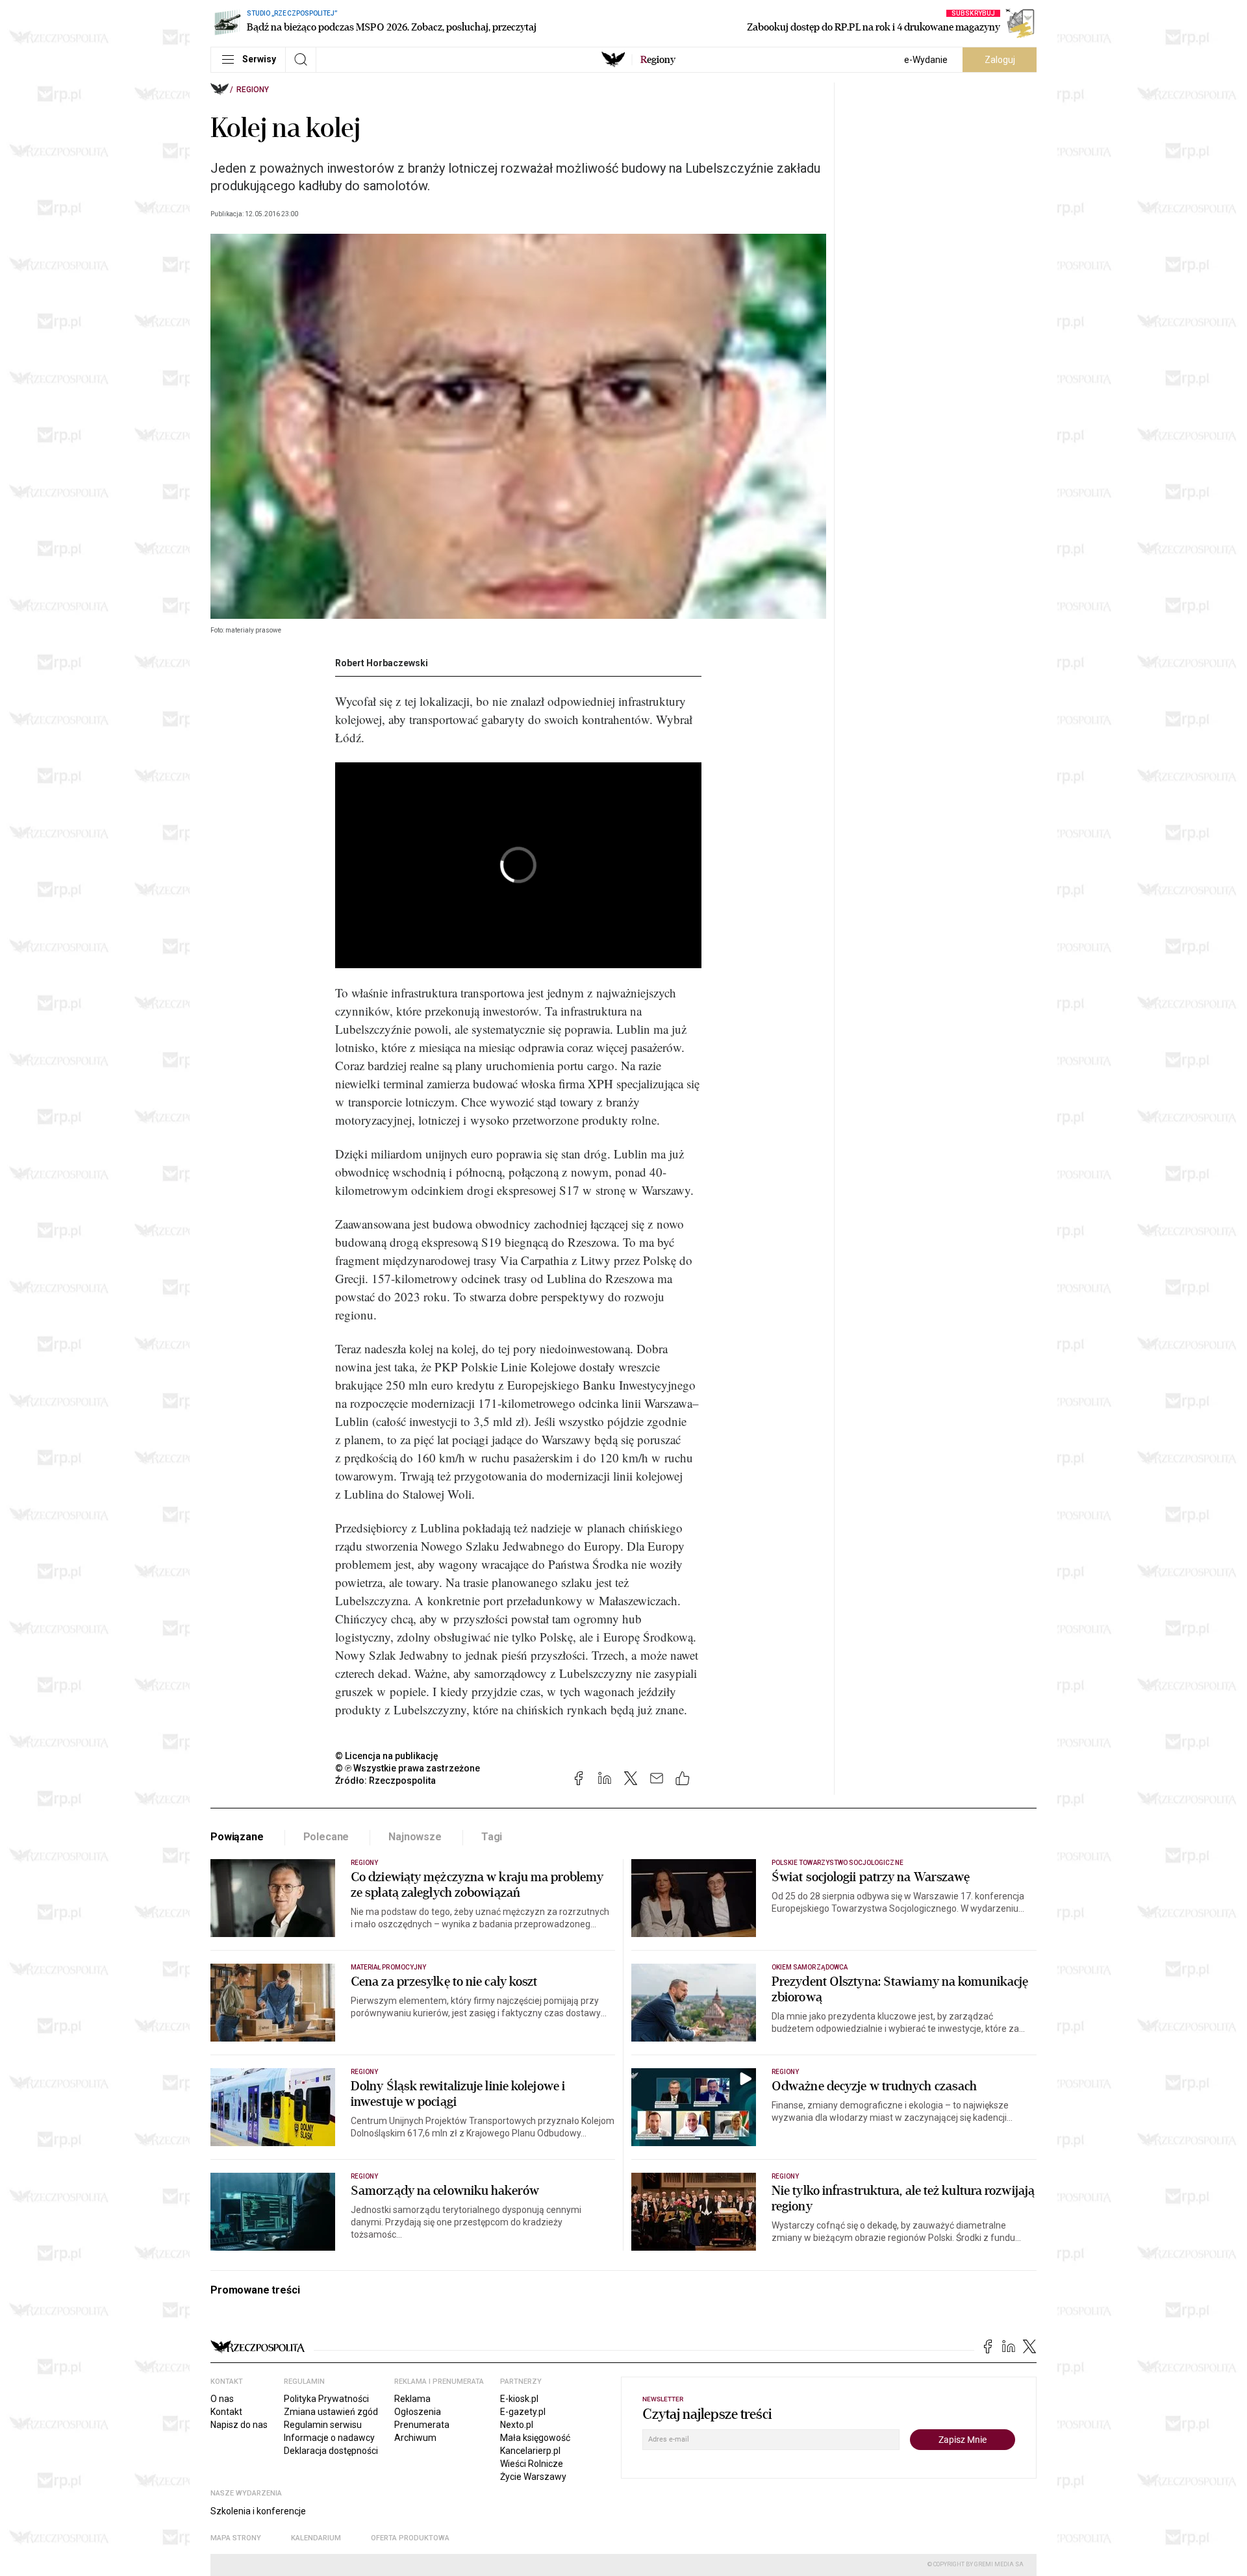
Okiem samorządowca (810, 1967)
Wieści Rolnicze (532, 2464)
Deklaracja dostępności (331, 2451)
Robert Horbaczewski (382, 663)
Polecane (326, 1837)
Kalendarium (316, 2538)
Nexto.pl (517, 2425)
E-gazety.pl (523, 2412)
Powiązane (237, 1837)
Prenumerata (422, 2425)
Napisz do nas (239, 2425)
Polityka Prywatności (326, 2399)
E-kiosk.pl (519, 2399)
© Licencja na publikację (387, 1756)
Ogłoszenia (418, 2412)
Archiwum (415, 2438)
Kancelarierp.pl (530, 2451)
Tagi (492, 1837)
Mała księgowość (535, 2438)
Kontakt (226, 2412)
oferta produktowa (410, 2538)
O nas (222, 2399)
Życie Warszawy (533, 2477)
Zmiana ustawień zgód (331, 2412)
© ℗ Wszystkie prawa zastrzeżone (408, 1768)
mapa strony (236, 2538)
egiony (658, 60)
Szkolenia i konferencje (258, 2511)
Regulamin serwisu (323, 2425)
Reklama (412, 2399)
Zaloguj (1000, 60)
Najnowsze (415, 1837)
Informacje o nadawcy (329, 2438)
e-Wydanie (926, 60)
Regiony (253, 90)
